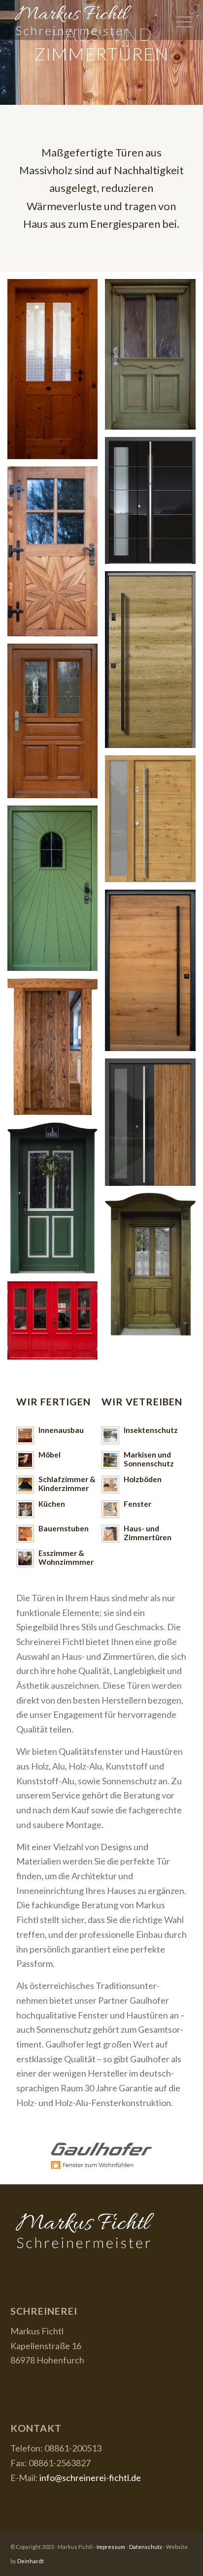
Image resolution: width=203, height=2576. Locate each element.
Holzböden (143, 1479)
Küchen (52, 1504)
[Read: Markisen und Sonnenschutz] (110, 1460)
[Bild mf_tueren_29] (154, 822)
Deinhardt (31, 2561)
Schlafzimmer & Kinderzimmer (67, 1484)
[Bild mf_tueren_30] (154, 1126)
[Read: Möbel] (25, 1460)
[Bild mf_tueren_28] (154, 504)
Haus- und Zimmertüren (148, 1533)
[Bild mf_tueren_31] (154, 663)
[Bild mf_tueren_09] (154, 974)
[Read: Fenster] (110, 1509)
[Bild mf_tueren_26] (154, 1268)
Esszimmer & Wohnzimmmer (66, 1557)
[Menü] (179, 20)
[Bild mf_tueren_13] (56, 725)
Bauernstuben (64, 1528)
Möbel (50, 1455)
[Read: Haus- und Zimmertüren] (110, 1534)
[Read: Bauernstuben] (25, 1534)
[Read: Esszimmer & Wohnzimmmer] (25, 1558)
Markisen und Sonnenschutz (149, 1459)
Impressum (111, 2547)
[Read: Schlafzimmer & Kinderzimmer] (25, 1485)
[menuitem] (179, 20)
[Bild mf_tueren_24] (56, 1324)
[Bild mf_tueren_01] (56, 1050)
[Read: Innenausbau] (25, 1435)
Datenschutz (146, 2547)
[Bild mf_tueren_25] (56, 1202)
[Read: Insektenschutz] (110, 1435)
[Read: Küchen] (25, 1509)
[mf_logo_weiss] (84, 20)
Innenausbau (61, 1430)
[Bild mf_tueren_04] (56, 892)
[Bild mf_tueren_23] (56, 373)
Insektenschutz (151, 1430)
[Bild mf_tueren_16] (56, 555)
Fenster (137, 1504)
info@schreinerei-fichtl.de (90, 2478)
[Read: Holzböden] (110, 1485)
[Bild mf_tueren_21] (154, 358)
